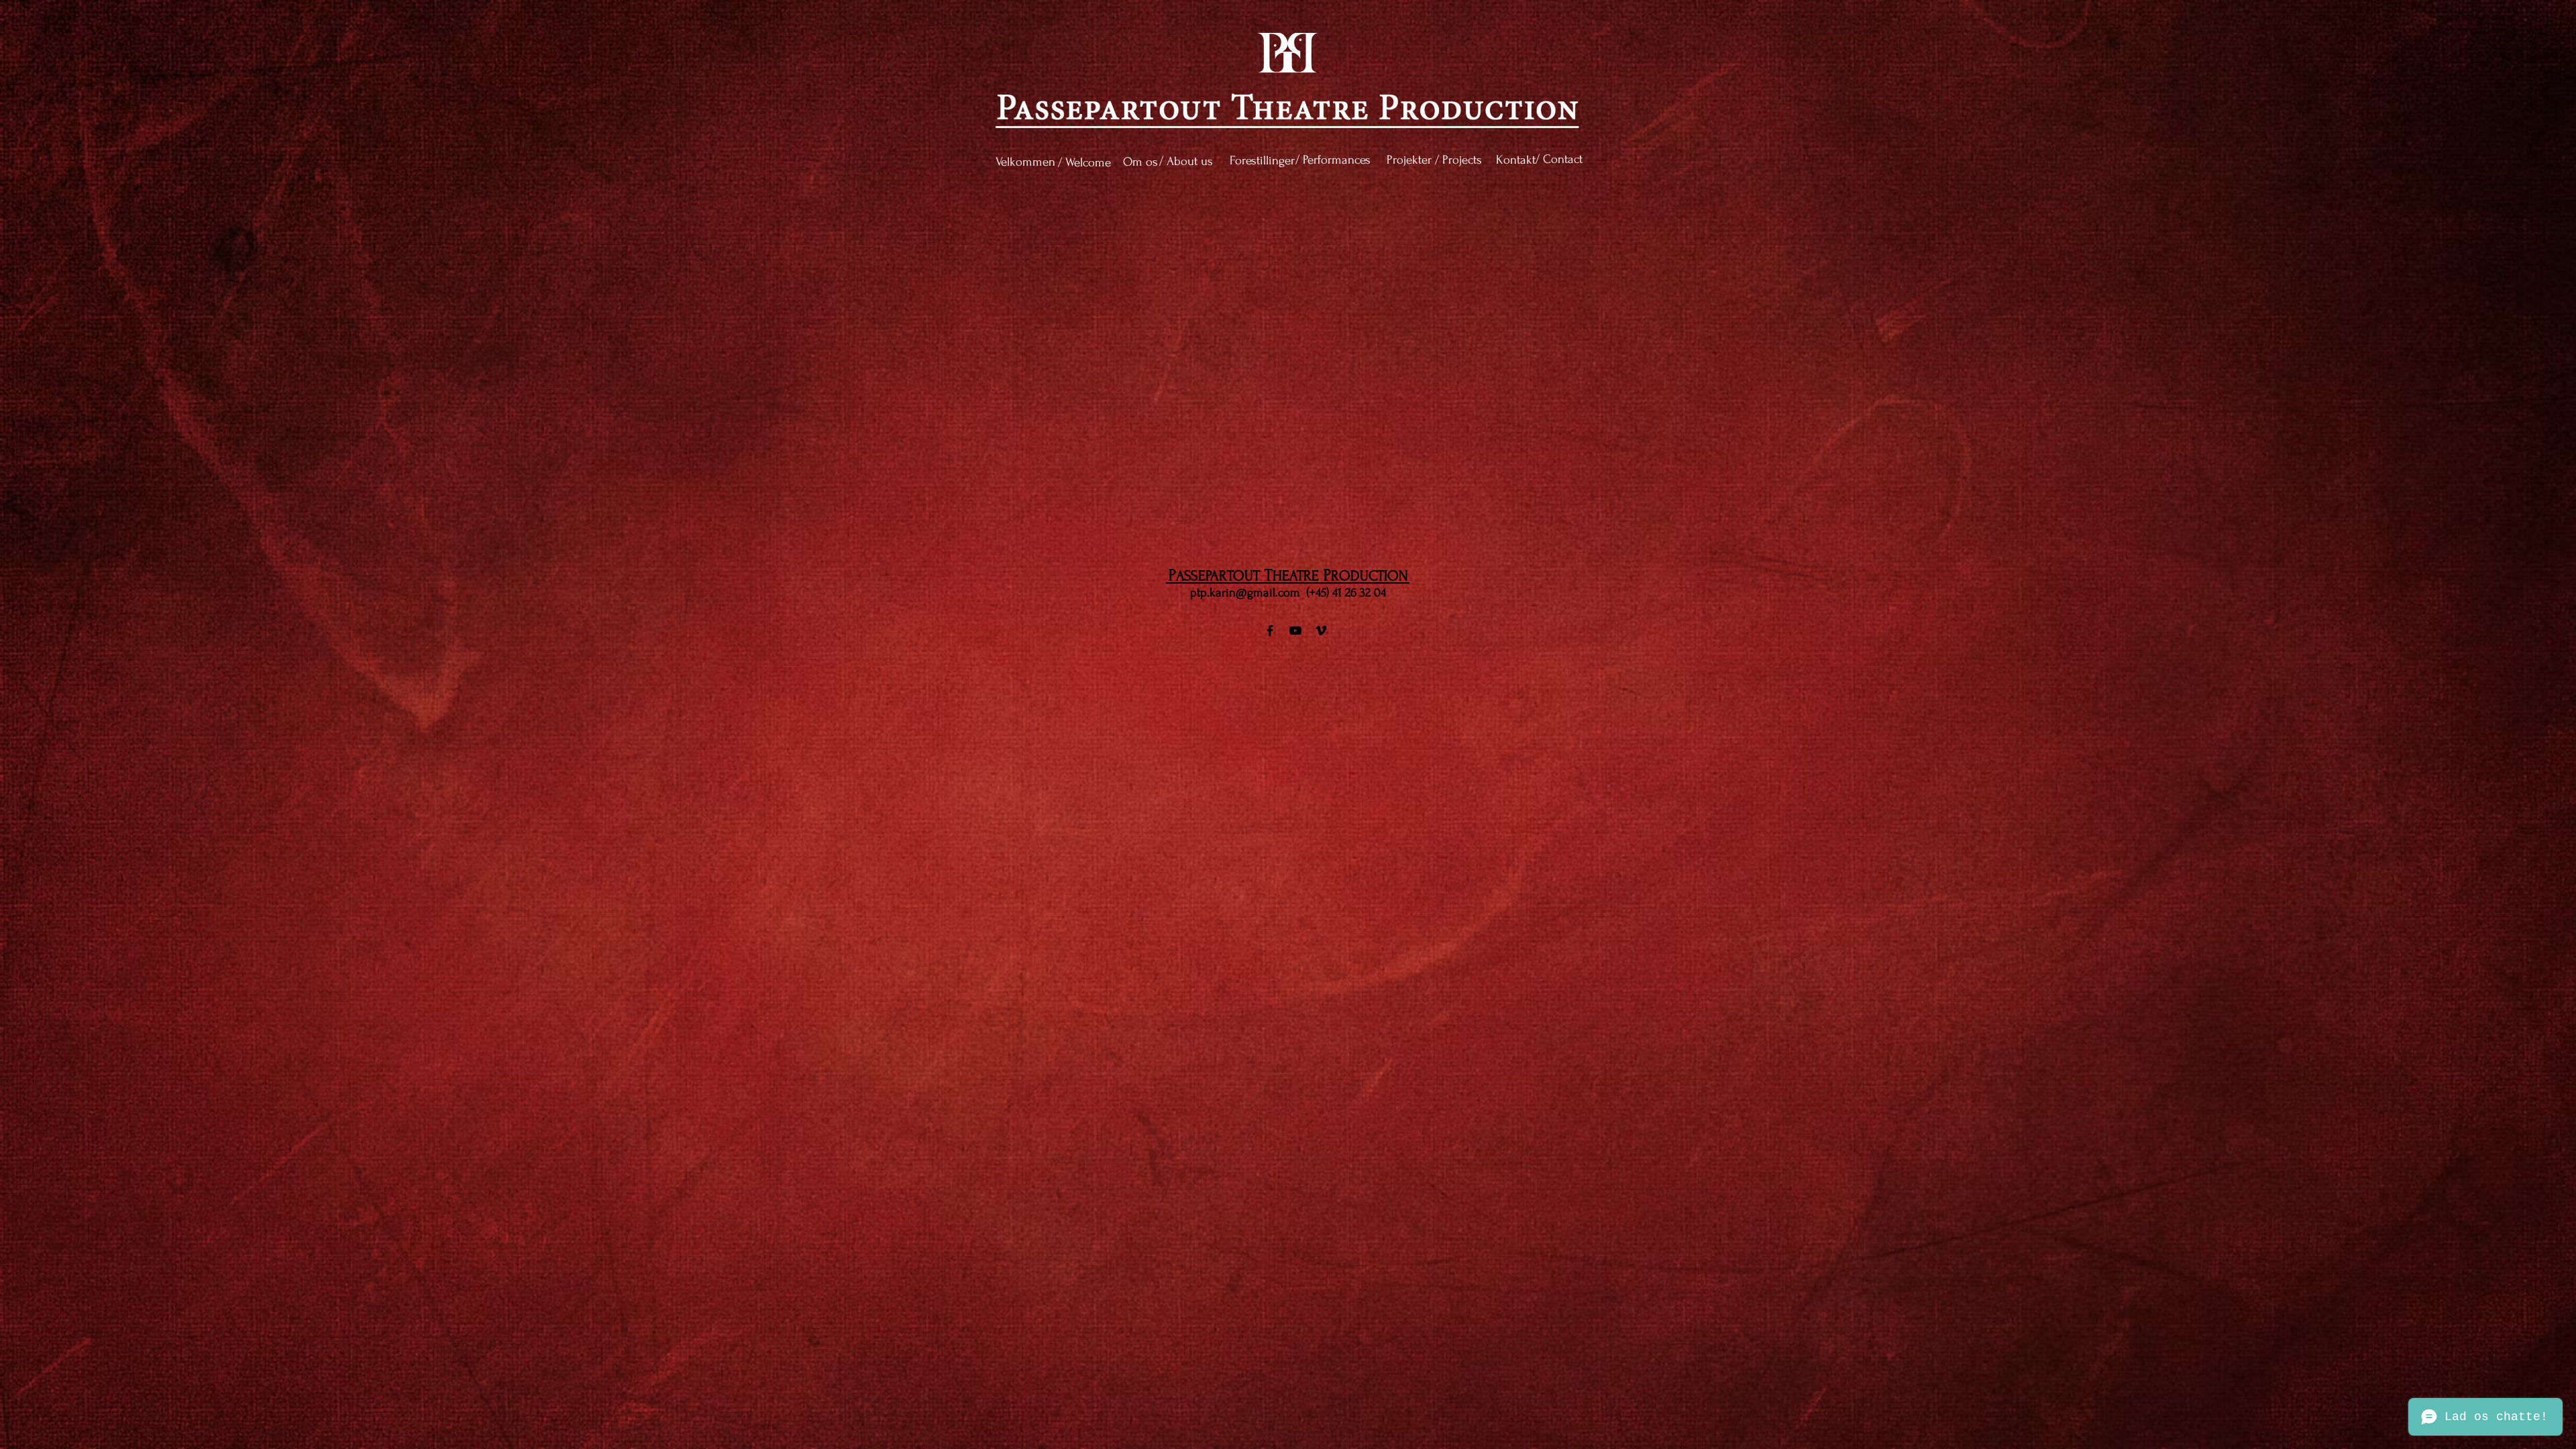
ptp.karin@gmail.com (1245, 593)
